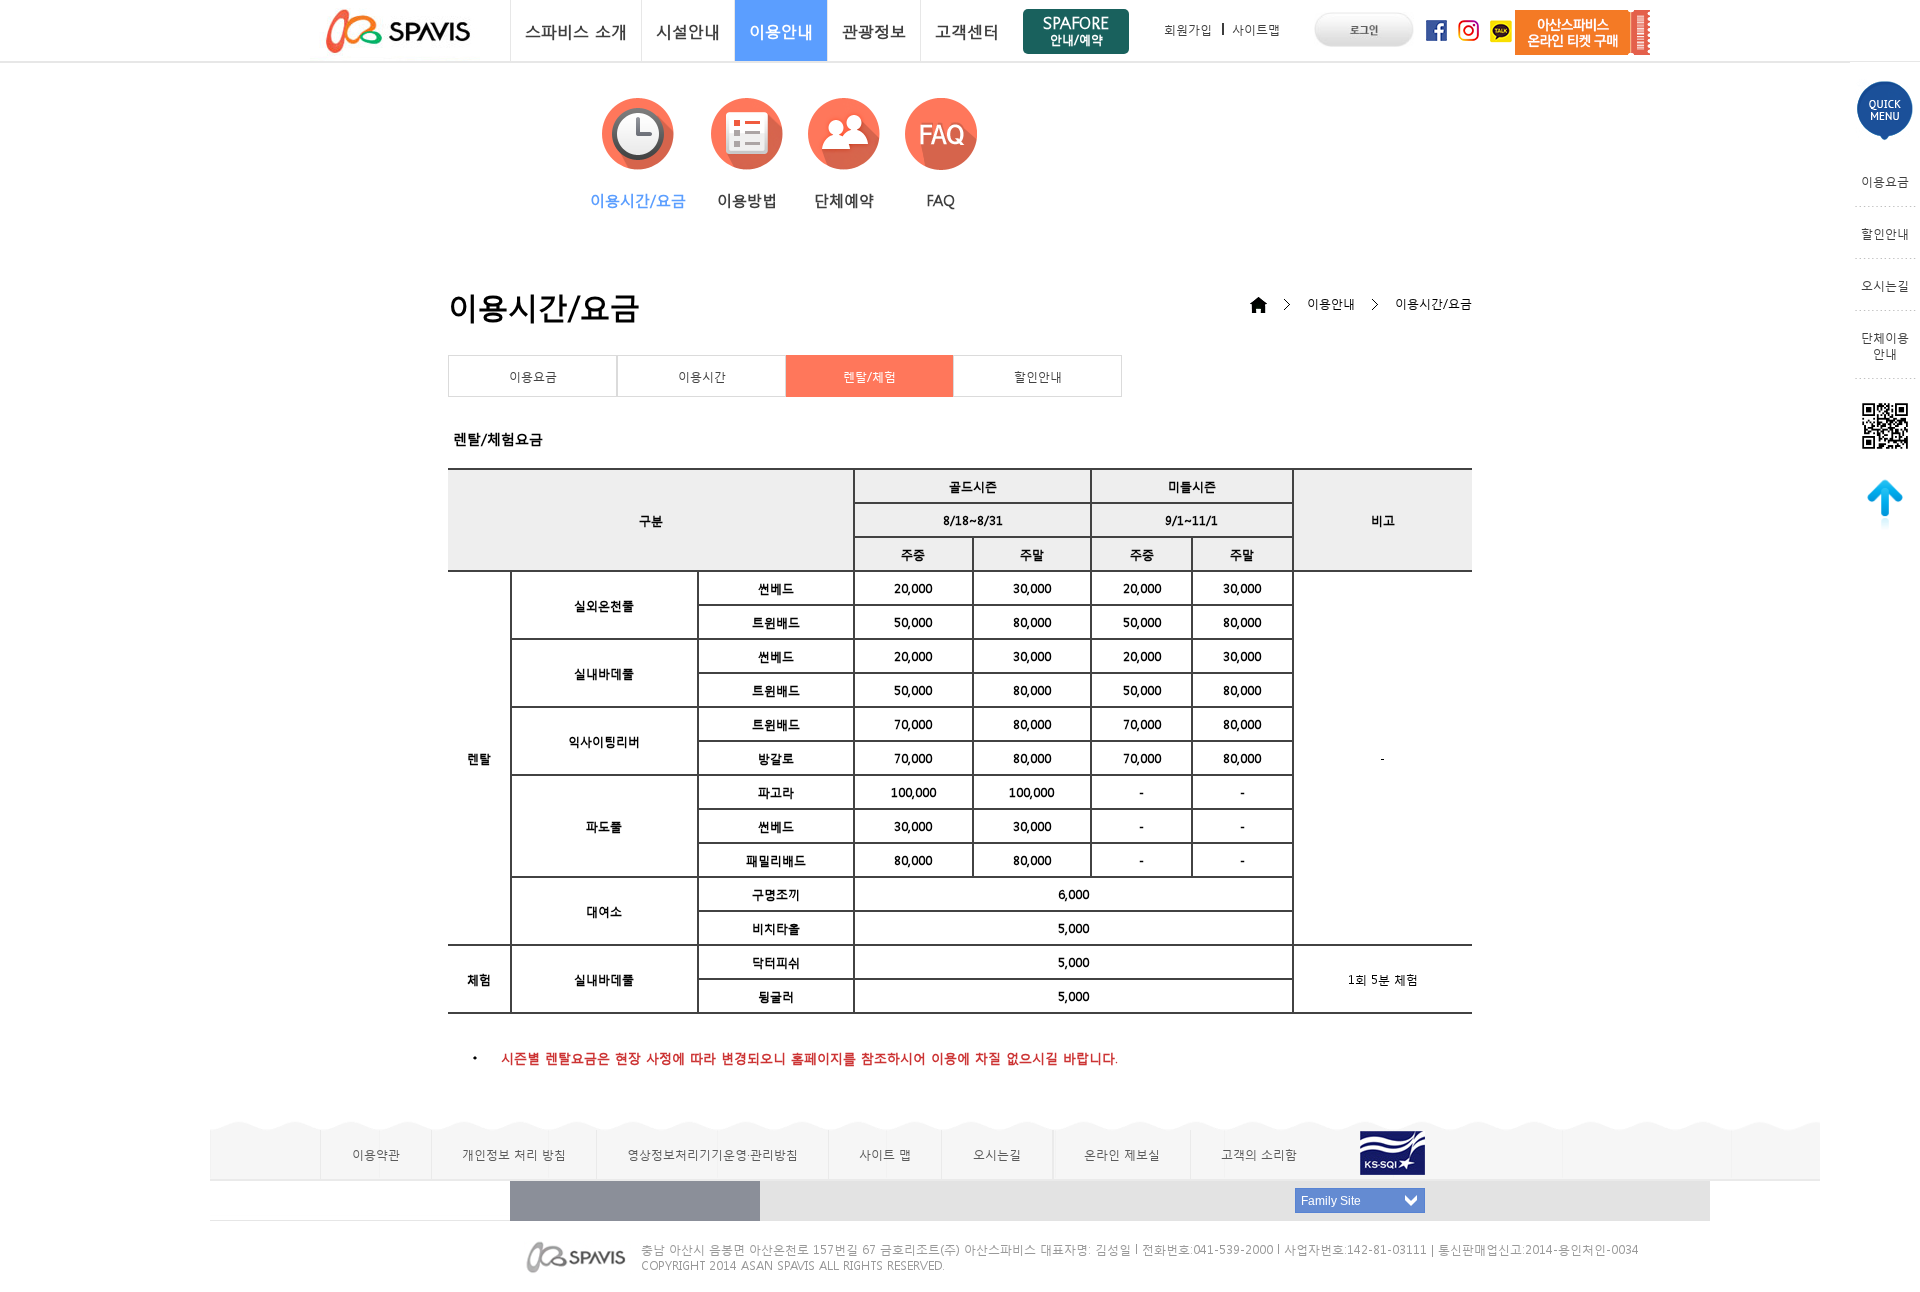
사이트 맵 (885, 1154)
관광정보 (874, 30)
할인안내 (1038, 376)
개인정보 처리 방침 (514, 1154)
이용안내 (781, 30)
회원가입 (1188, 29)
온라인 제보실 (1122, 1154)
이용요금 (533, 376)
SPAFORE (1076, 29)
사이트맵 (1256, 29)
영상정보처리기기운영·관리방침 (712, 1154)
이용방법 (747, 200)
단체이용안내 (1885, 345)
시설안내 (688, 30)
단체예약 (844, 200)
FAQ (941, 200)
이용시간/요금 (638, 200)
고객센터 (967, 30)
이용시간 (702, 376)
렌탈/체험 (869, 376)
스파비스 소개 (576, 30)
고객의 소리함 (1259, 1154)
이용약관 (376, 1154)
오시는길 (1885, 285)
